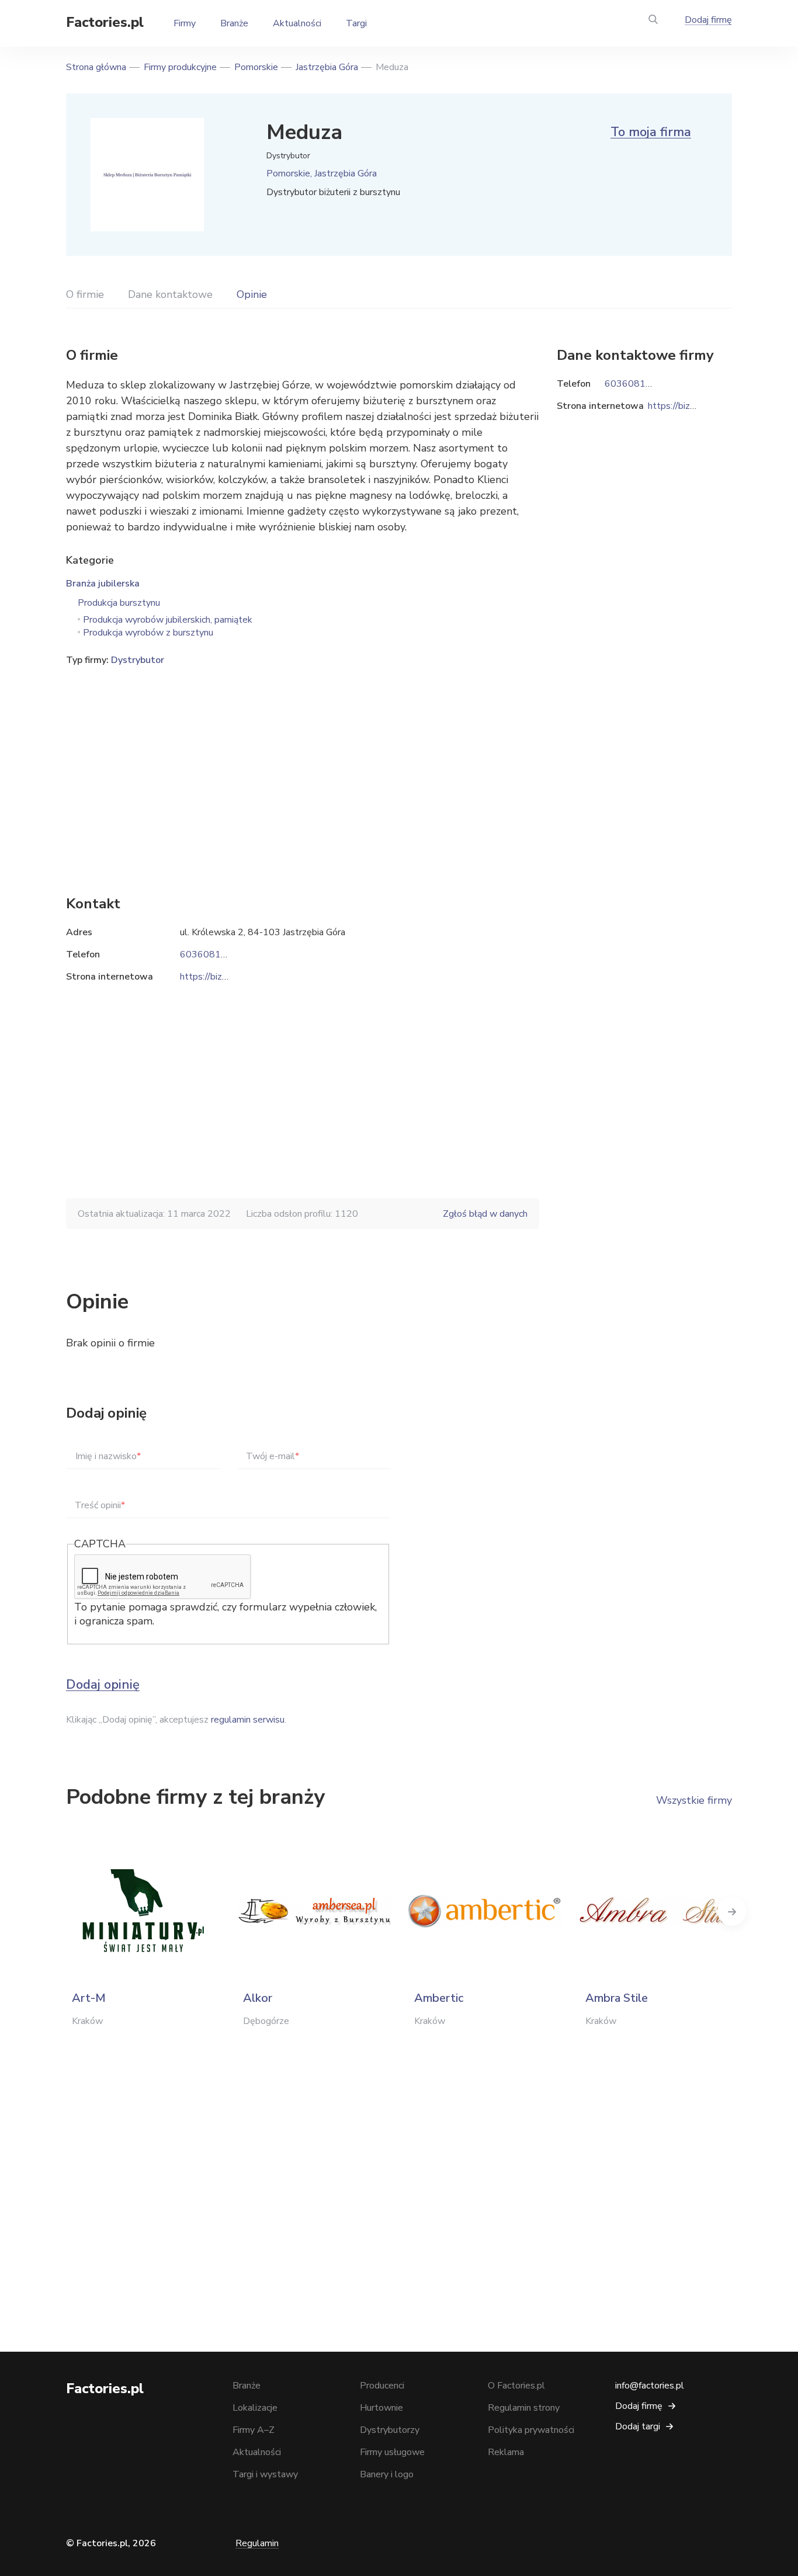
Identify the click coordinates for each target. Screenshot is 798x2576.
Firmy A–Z (254, 2430)
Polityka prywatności (531, 2430)
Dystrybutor (138, 660)
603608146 (206, 954)
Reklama (506, 2452)
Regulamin (257, 2543)
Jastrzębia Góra (327, 67)
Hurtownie (381, 2408)
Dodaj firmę (708, 20)
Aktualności (297, 23)
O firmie (85, 294)
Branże (234, 23)
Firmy (185, 23)
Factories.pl (105, 22)
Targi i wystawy (265, 2474)
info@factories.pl (650, 2386)
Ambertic (439, 1998)
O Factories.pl (516, 2386)
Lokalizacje (255, 2408)
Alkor (258, 1998)
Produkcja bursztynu (119, 603)
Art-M (89, 1998)
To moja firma (651, 132)
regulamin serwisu (248, 1720)
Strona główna (96, 67)
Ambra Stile (617, 1998)
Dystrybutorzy (390, 2430)
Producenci (382, 2386)
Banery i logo (387, 2474)
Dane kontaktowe (170, 294)
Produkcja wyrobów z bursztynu (148, 633)
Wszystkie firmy (694, 1800)
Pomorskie (256, 67)
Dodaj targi (638, 2426)
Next (732, 1911)
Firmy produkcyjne (180, 67)
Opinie (252, 294)
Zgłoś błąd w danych (485, 1214)
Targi (356, 23)
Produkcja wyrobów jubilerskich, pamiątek (168, 620)
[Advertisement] (303, 763)
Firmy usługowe (392, 2452)
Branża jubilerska (103, 584)
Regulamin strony (524, 2408)
